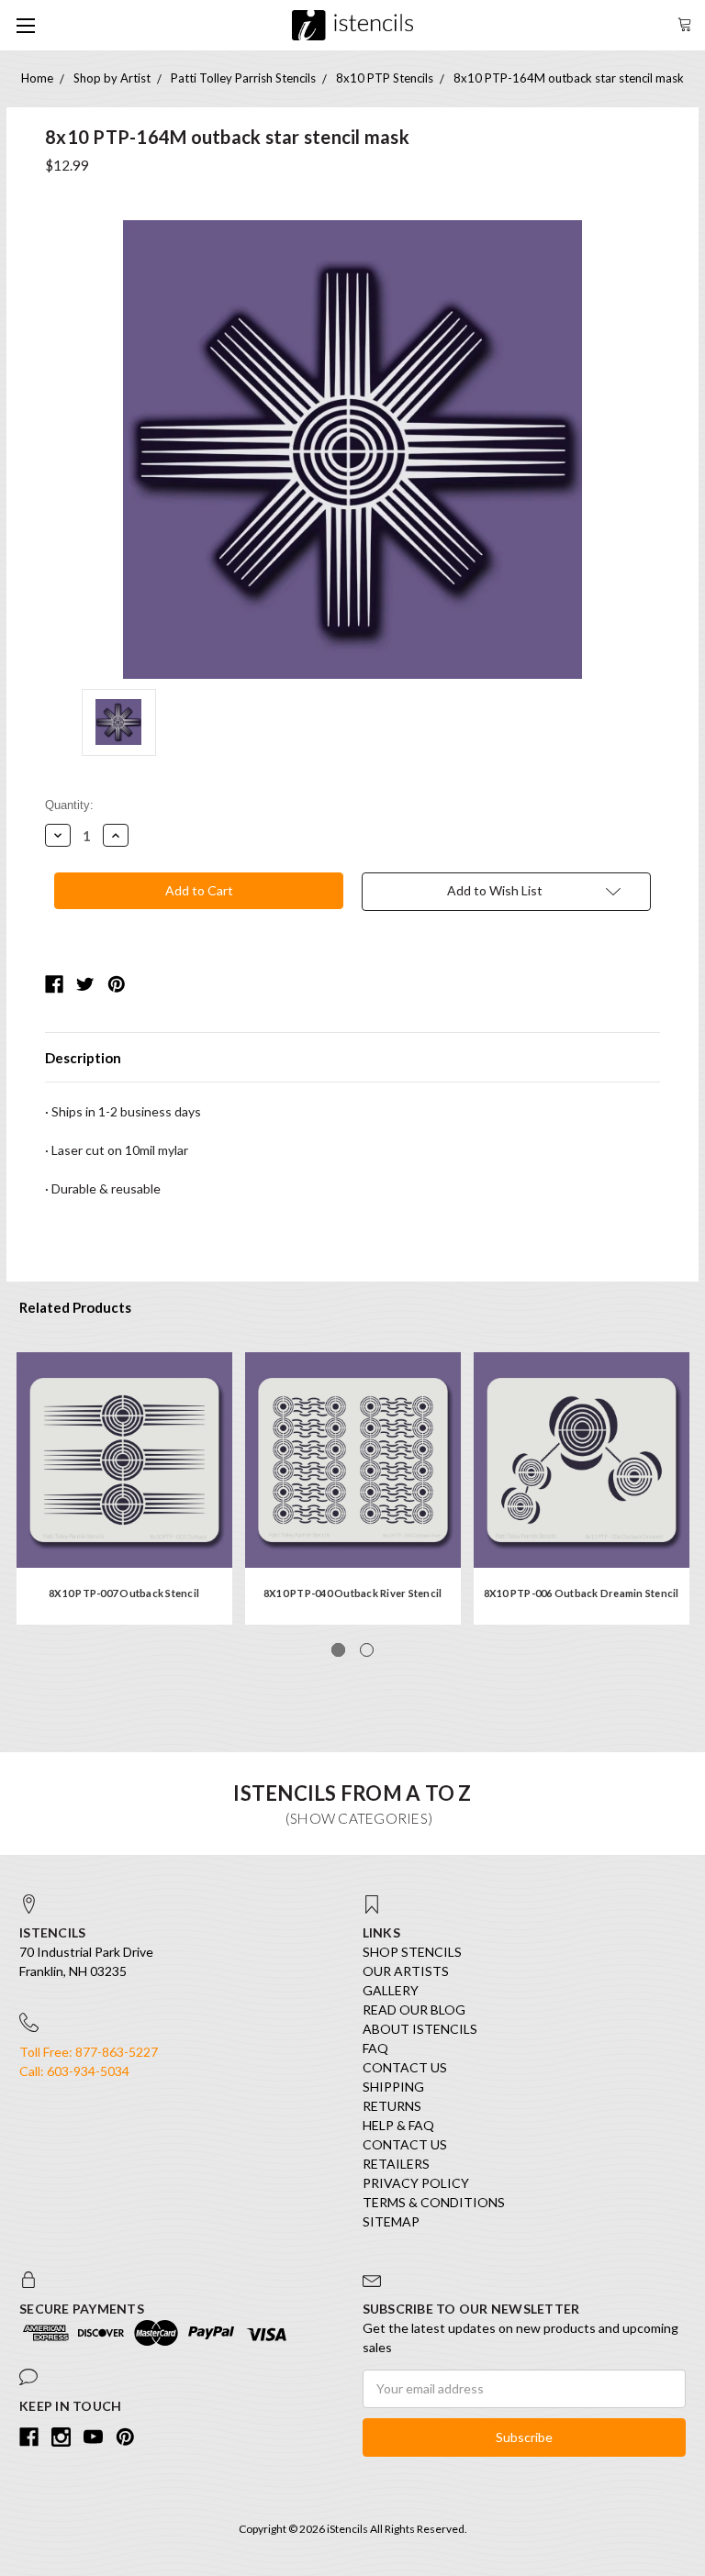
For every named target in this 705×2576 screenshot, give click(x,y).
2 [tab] (367, 1650)
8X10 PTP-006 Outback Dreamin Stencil (582, 1593)
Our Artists (406, 1971)
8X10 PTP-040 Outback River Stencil (353, 1593)
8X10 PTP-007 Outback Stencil (124, 1593)
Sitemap (391, 2221)
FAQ (375, 2048)
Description (83, 1058)
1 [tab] (338, 1650)
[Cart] (685, 22)
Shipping (393, 2087)
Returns (392, 2106)
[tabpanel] (124, 1488)
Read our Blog (414, 2010)
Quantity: (69, 805)
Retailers (396, 2164)
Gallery (391, 1990)
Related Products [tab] (75, 1307)
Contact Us (405, 2067)
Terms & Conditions (434, 2202)
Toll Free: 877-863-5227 (89, 2052)
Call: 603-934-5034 (74, 2071)
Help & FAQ (398, 2125)
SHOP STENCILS (412, 1952)
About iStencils (420, 2029)
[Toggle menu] (25, 25)
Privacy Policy (416, 2183)
